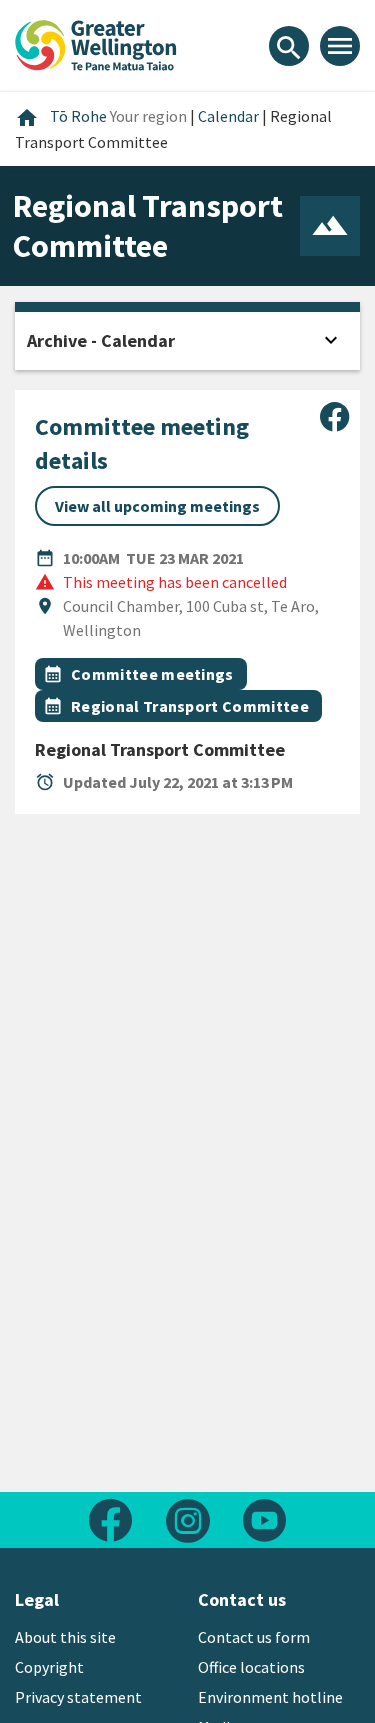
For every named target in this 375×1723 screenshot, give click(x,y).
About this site (65, 1637)
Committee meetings (152, 674)
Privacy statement (78, 1697)
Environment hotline (270, 1697)
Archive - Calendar (101, 340)
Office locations (251, 1667)
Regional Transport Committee (190, 706)
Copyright (49, 1667)
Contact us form (254, 1637)
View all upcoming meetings (157, 506)
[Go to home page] (96, 43)
